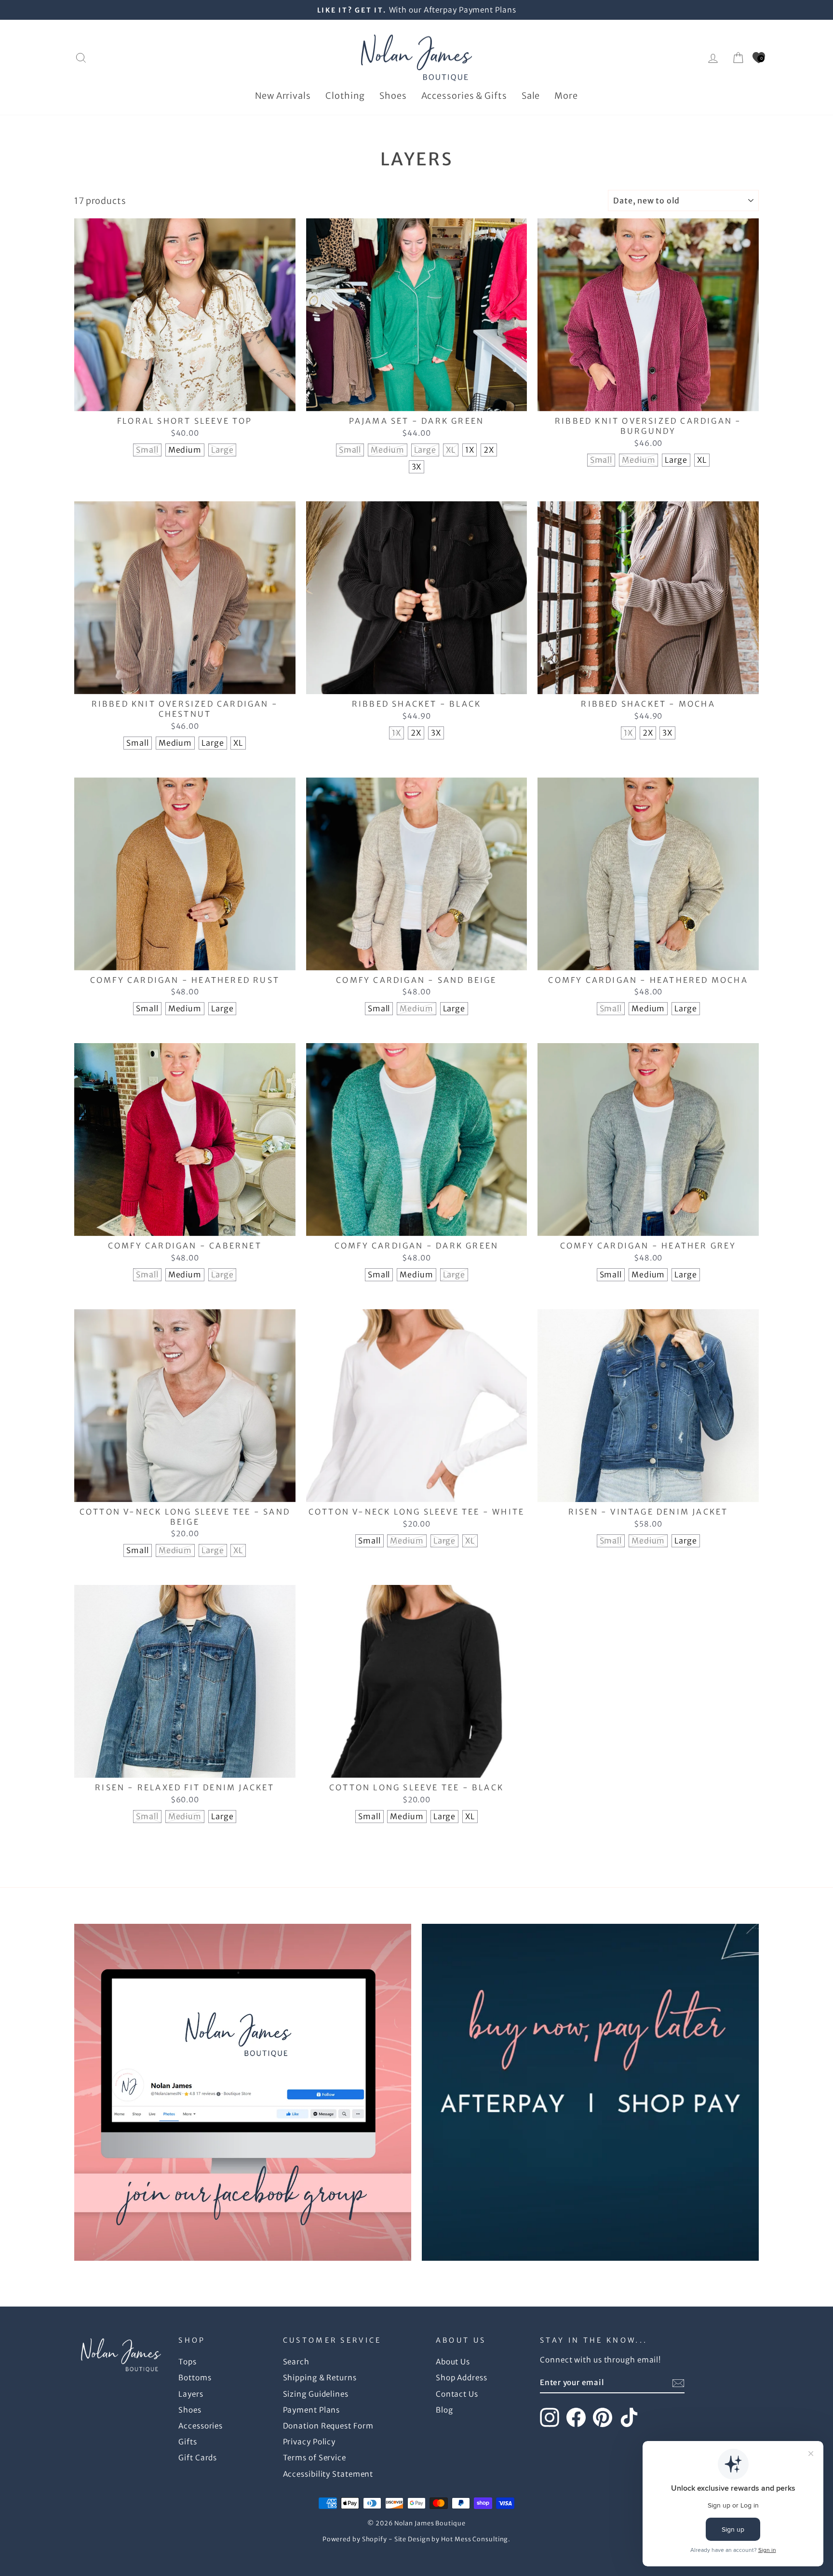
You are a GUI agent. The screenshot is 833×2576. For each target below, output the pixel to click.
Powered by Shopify (355, 2539)
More (566, 96)
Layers (191, 2394)
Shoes (393, 96)
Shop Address (462, 2378)
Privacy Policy (309, 2442)
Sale (531, 96)
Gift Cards (198, 2458)
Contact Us (457, 2394)
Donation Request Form (328, 2426)
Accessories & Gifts (464, 96)
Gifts (188, 2442)
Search (296, 2362)
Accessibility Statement (328, 2474)
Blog (444, 2410)
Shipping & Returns (320, 2378)
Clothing (345, 96)
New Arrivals (283, 96)
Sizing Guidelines (316, 2394)
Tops (188, 2362)
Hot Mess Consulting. (476, 2539)
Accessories (201, 2426)
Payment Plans (312, 2410)
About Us (453, 2362)
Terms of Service (315, 2458)
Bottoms (195, 2378)
